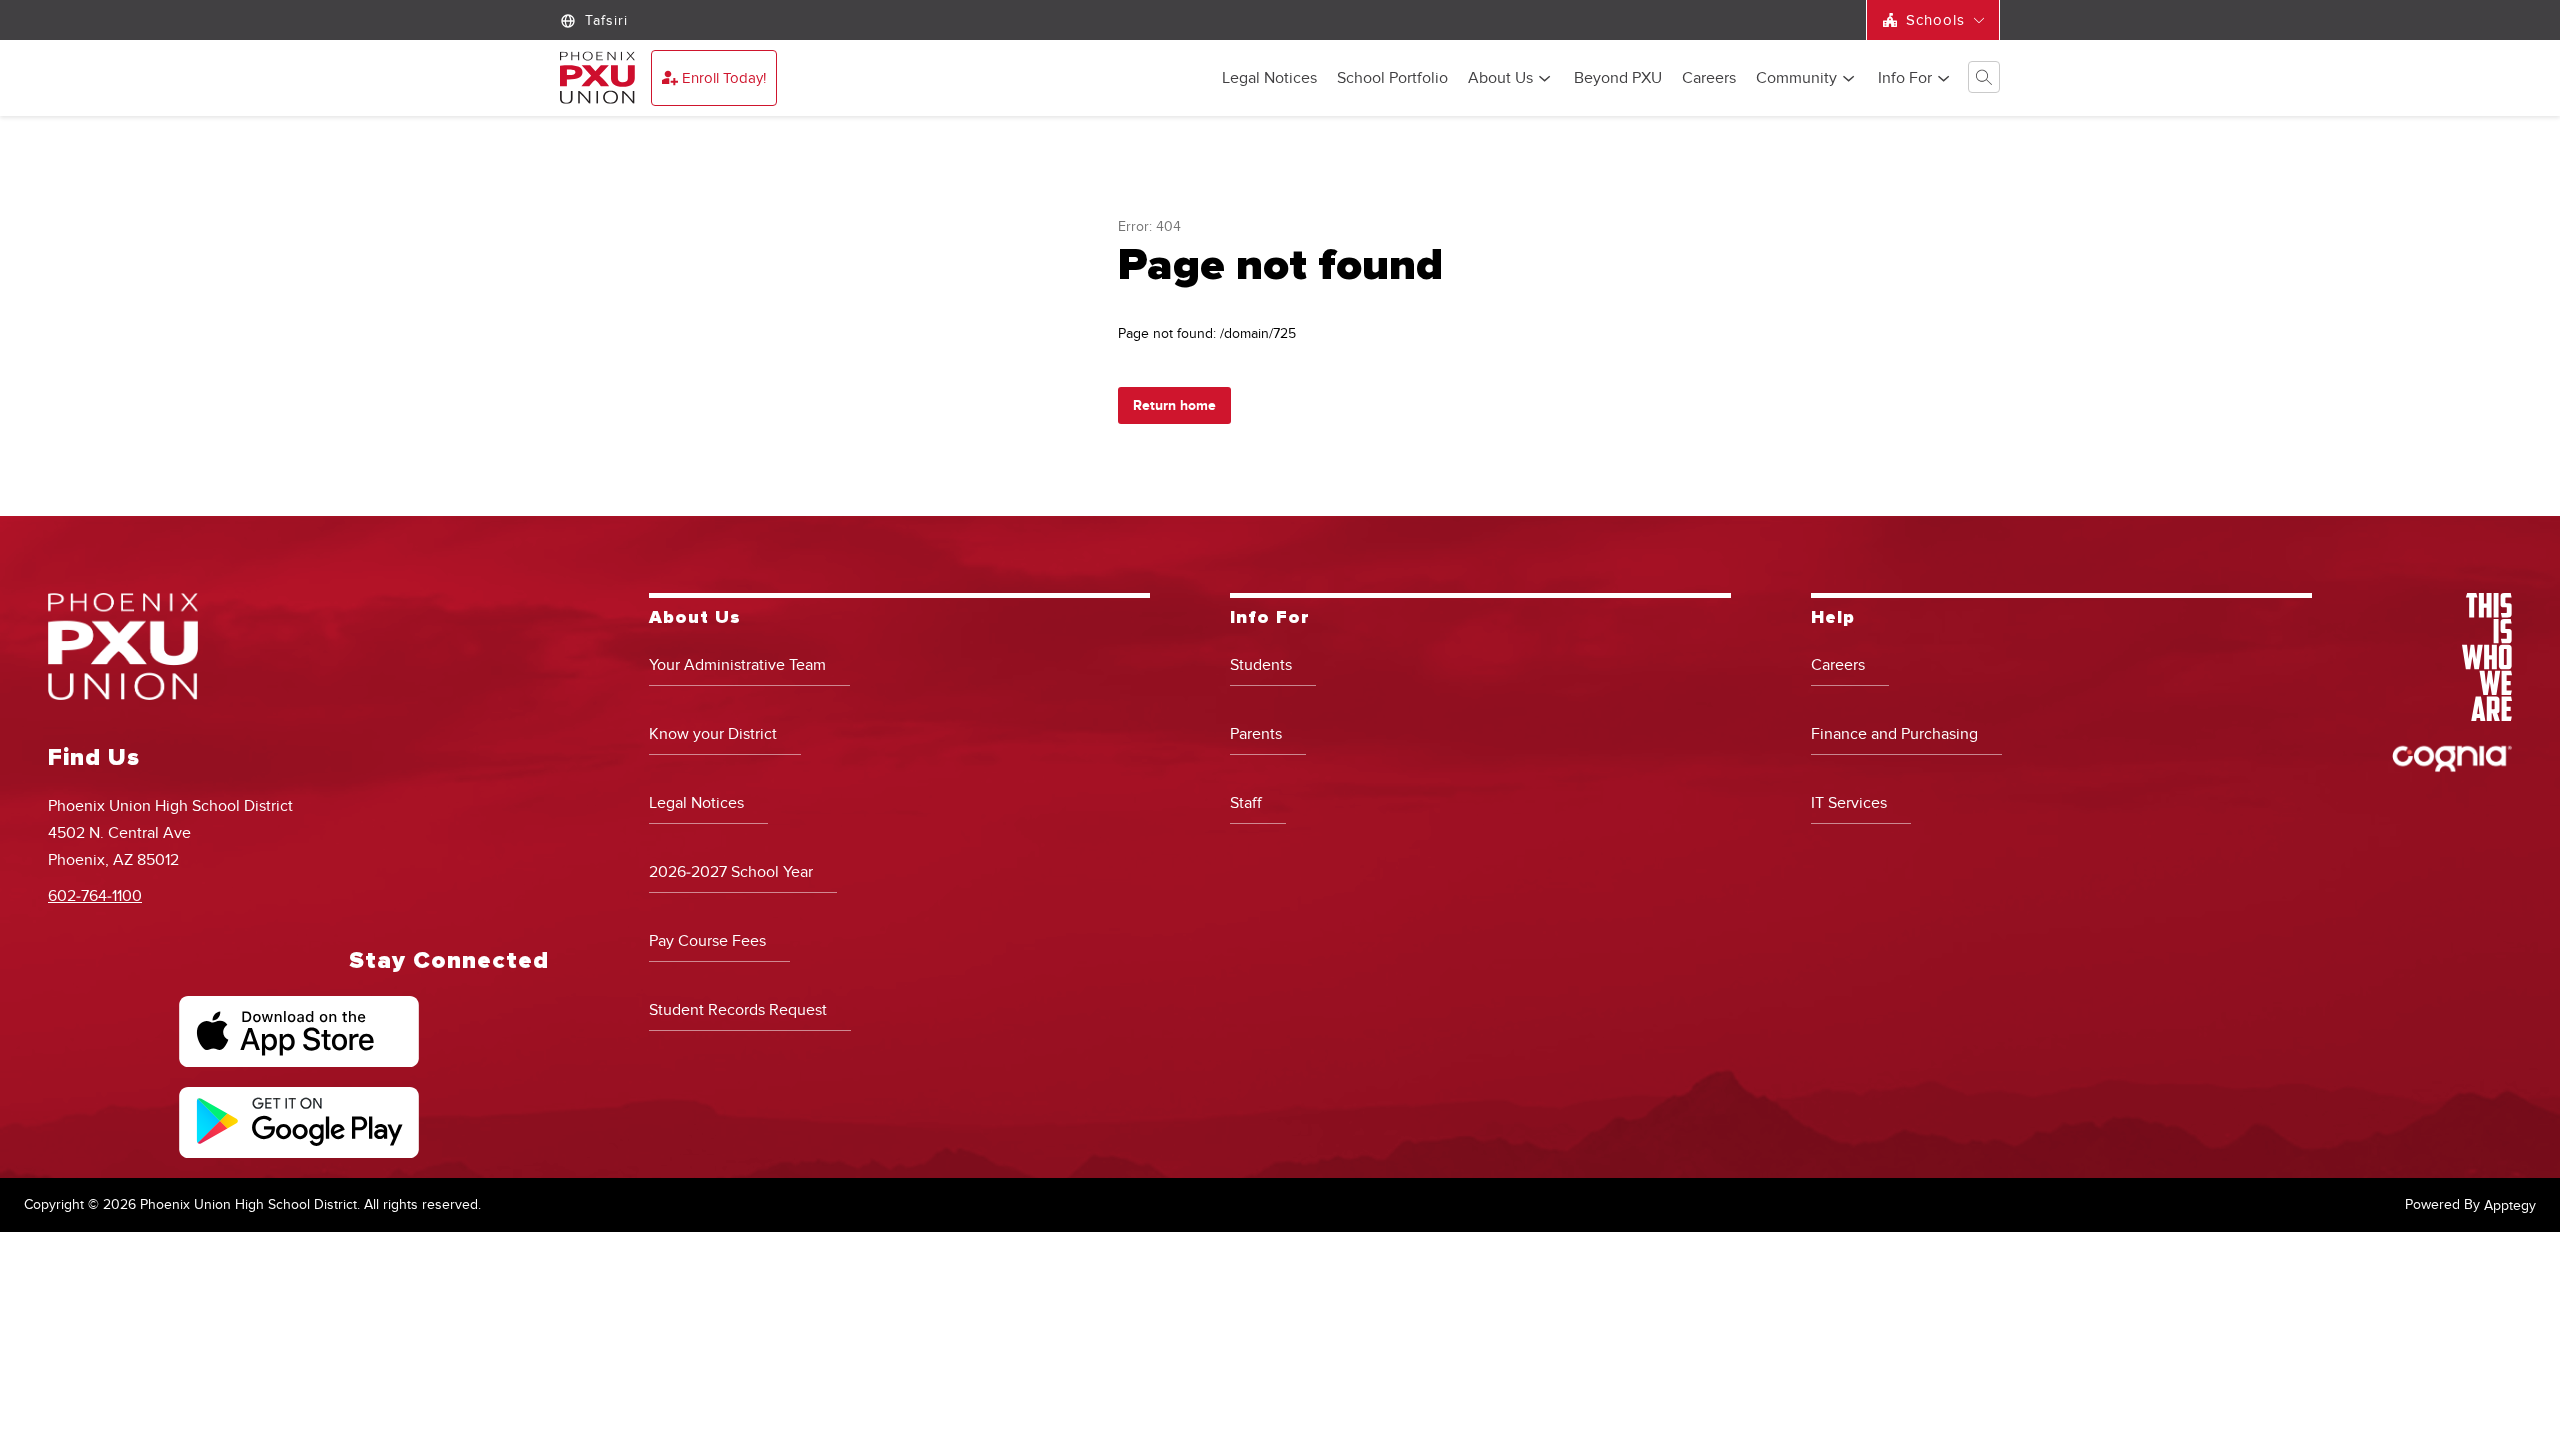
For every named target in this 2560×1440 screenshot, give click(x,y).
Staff (1246, 803)
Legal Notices (1269, 79)
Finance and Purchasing (1894, 734)
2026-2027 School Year (731, 872)
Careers (1709, 79)
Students (1261, 665)
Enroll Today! (724, 78)
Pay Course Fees (707, 941)
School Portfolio (1392, 79)
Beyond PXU (1618, 79)
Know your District (713, 734)
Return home (1174, 405)
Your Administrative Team (737, 665)
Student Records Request (738, 1010)
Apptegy (2510, 1205)
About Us (1500, 79)
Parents (1256, 734)
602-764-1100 (95, 896)
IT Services (1849, 803)
